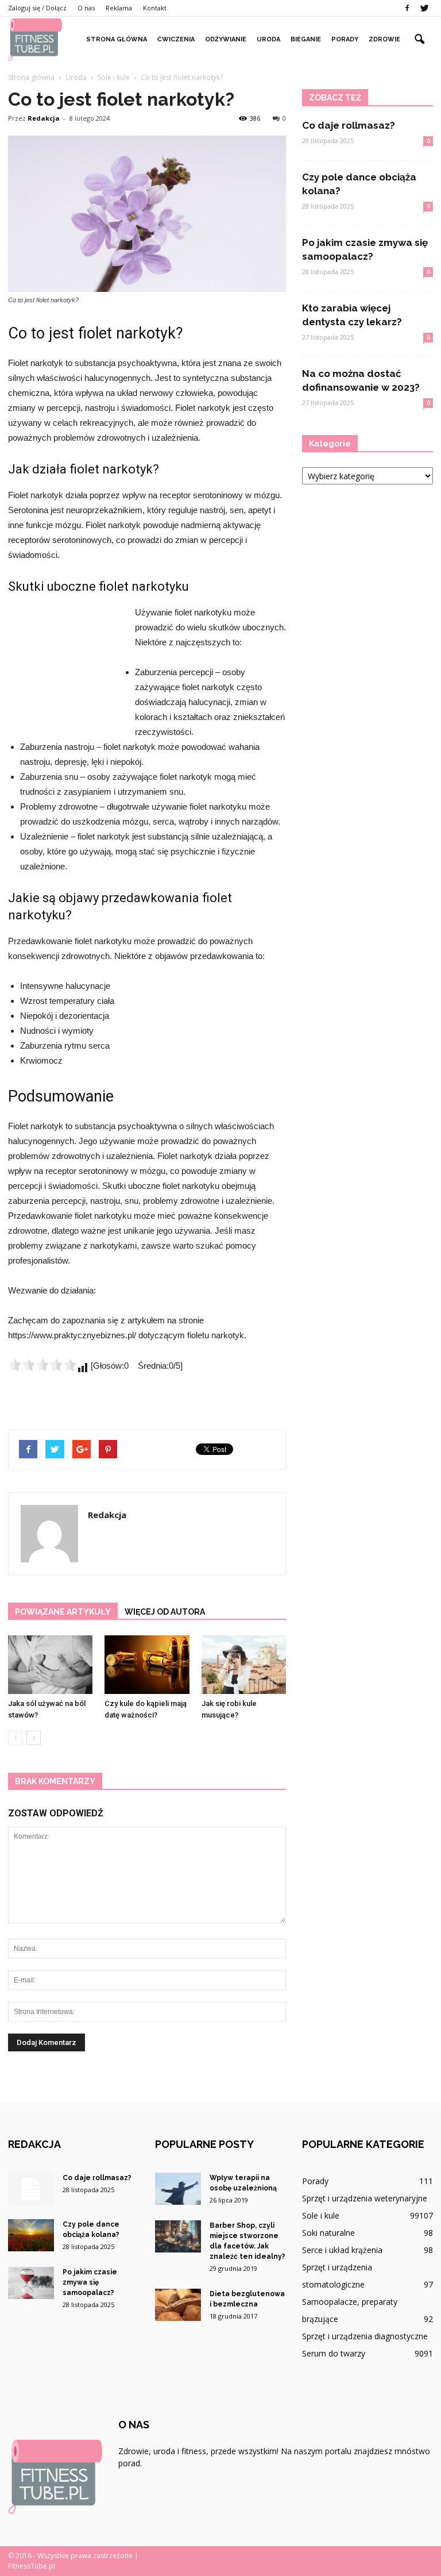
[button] (419, 40)
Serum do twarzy (334, 2353)
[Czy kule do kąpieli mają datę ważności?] (147, 1664)
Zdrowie (384, 39)
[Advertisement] (65, 668)
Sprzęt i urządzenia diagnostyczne (365, 2336)
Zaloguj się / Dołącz (37, 8)
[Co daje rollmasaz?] (31, 2189)
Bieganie (306, 39)
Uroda (268, 39)
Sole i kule (321, 2215)
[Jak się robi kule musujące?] (244, 1664)
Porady (345, 39)
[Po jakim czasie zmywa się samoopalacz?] (31, 2283)
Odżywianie (226, 39)
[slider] (42, 1365)
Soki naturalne (328, 2233)
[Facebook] (407, 8)
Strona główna (117, 39)
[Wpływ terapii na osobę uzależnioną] (178, 2189)
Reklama (119, 8)
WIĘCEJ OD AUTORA (165, 1612)
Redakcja (44, 118)
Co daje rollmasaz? (349, 125)
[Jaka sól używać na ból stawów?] (50, 1664)
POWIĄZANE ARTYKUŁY (63, 1612)
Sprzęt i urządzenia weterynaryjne (365, 2198)
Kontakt (155, 8)
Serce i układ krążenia (342, 2250)
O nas (86, 8)
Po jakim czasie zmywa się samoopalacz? (90, 2282)
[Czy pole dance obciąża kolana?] (31, 2235)
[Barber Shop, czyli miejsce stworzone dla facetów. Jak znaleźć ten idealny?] (178, 2236)
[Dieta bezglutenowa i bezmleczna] (178, 2305)
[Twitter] (424, 8)
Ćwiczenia (176, 39)
